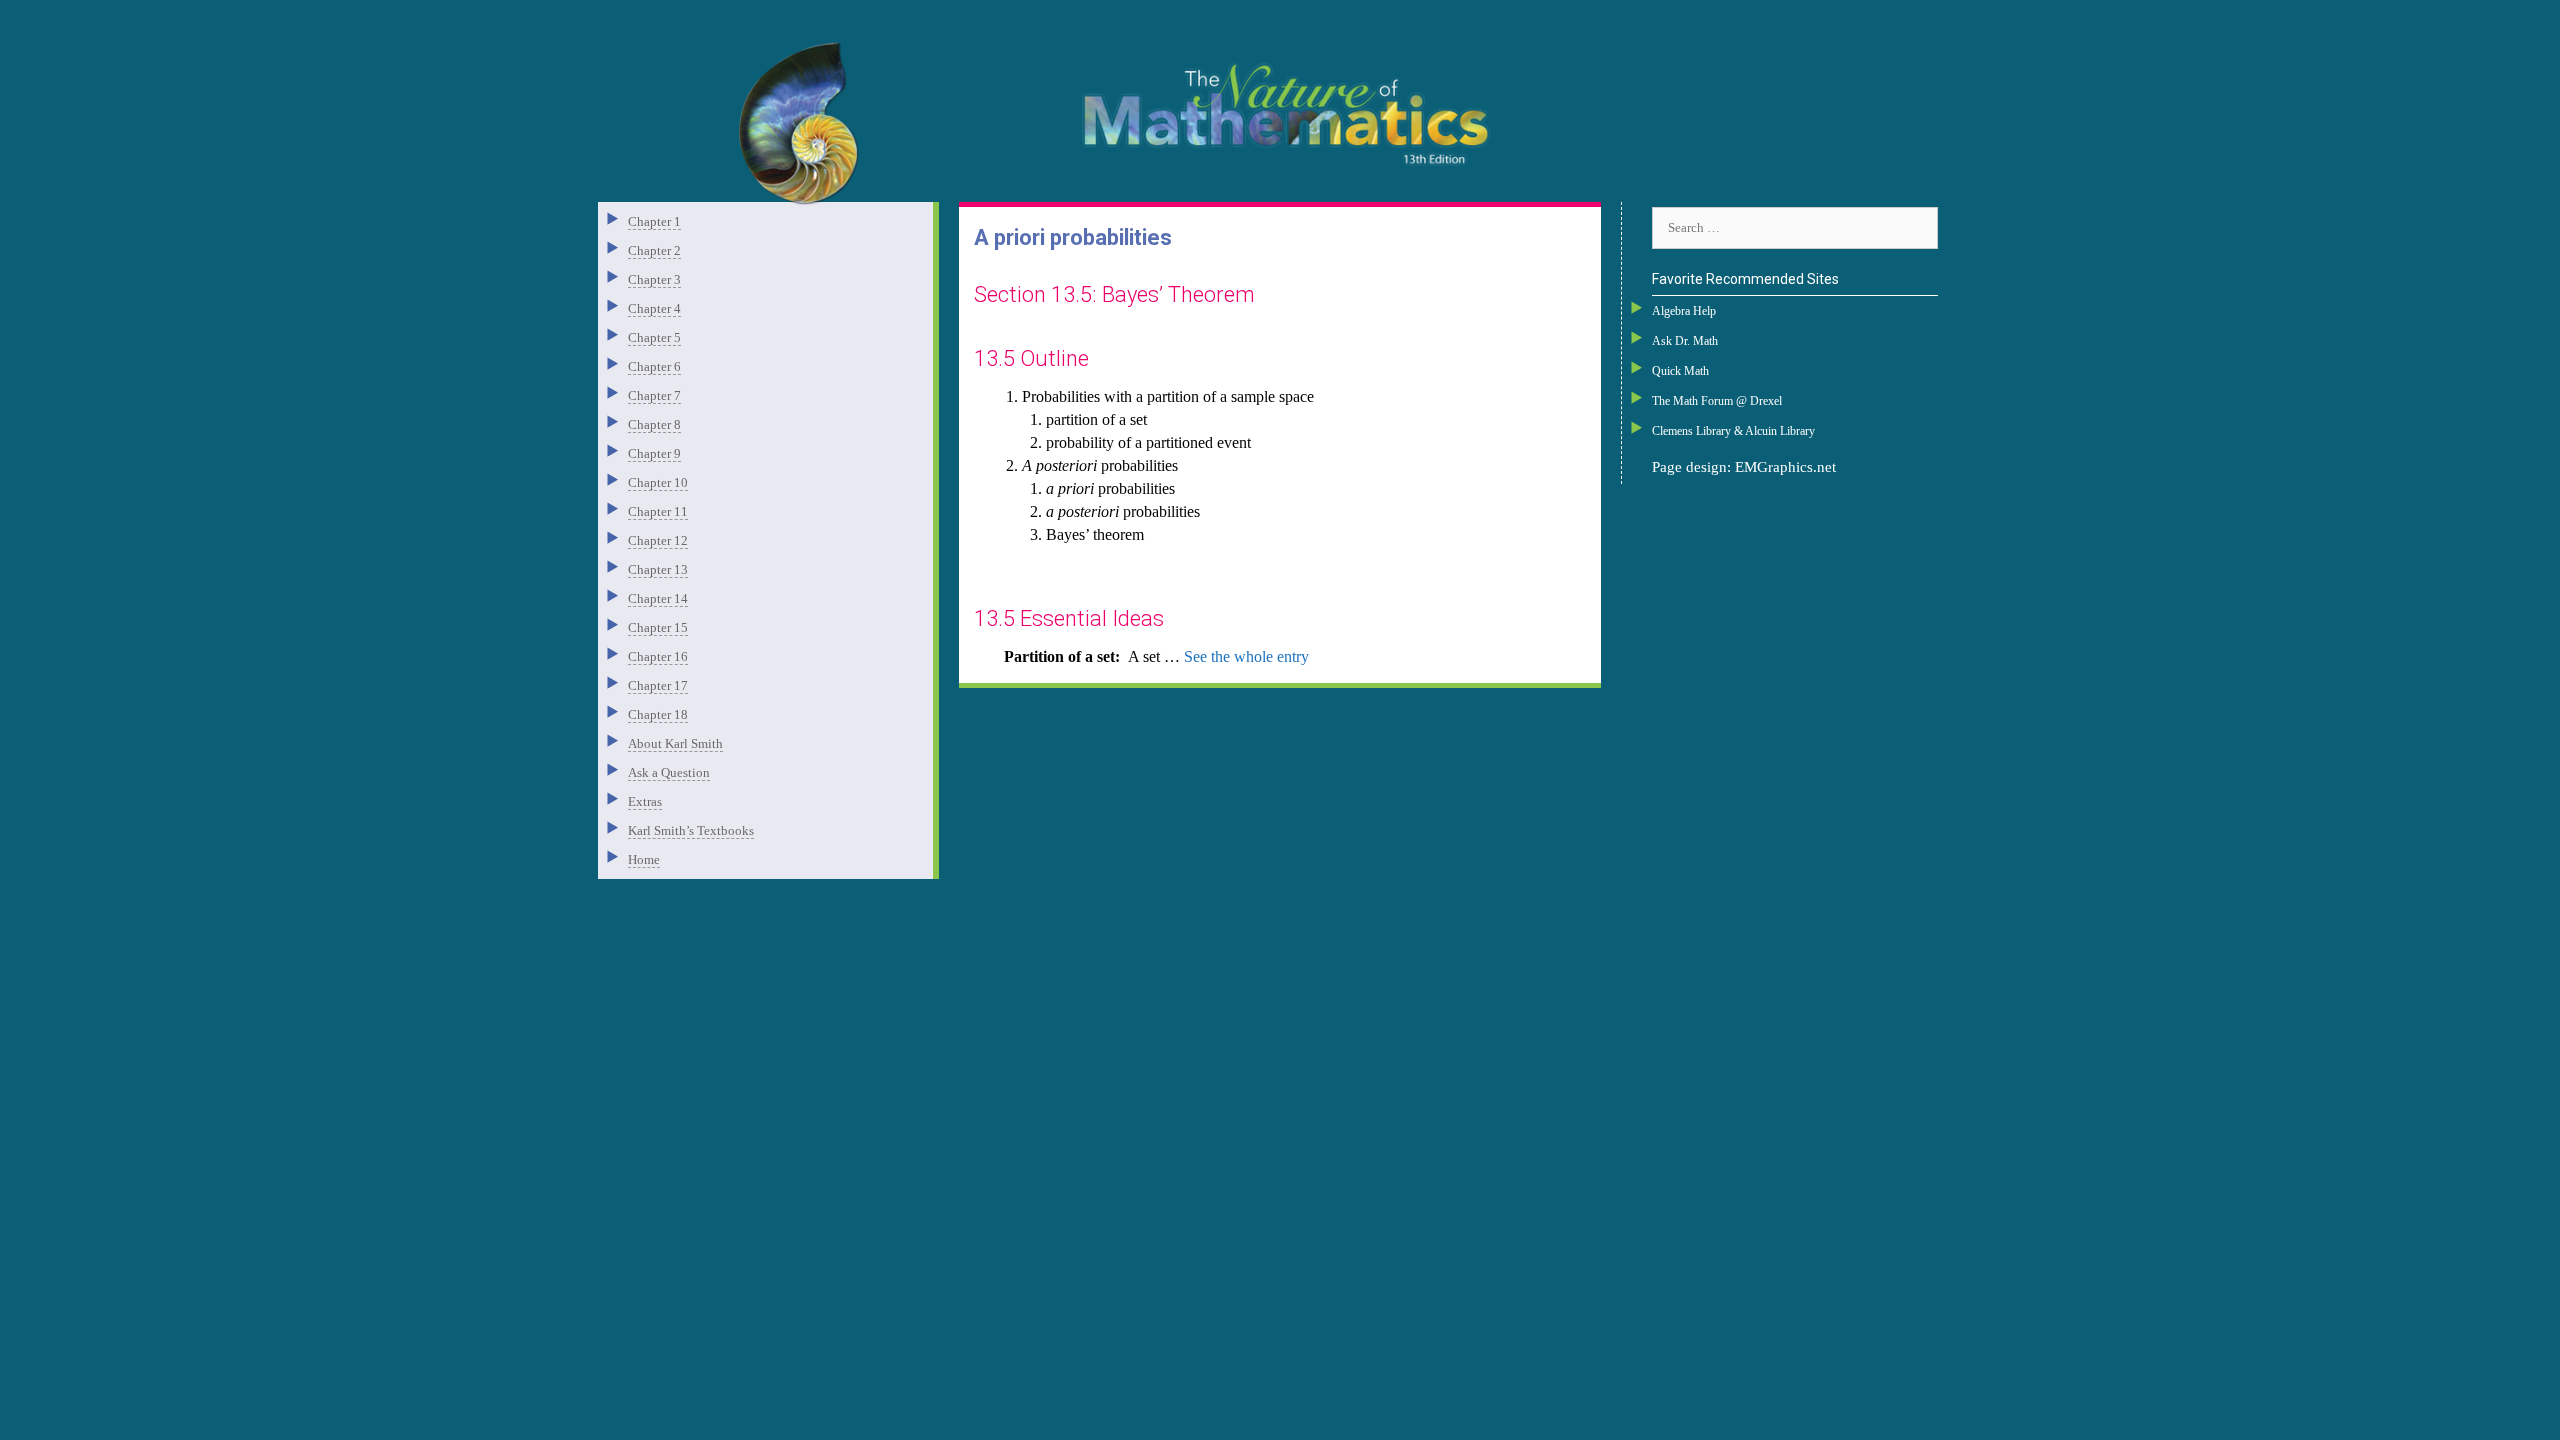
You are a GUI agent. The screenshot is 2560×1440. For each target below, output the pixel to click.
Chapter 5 (654, 337)
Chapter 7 (654, 395)
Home (644, 859)
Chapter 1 (654, 221)
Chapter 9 (654, 453)
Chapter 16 (658, 656)
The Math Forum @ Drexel (1717, 401)
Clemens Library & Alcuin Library (1733, 431)
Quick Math (1680, 371)
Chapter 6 (654, 366)
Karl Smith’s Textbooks (691, 830)
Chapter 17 (658, 685)
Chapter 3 (654, 279)
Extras (645, 801)
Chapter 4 (654, 308)
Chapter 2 (654, 250)
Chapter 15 (658, 627)
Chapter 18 (658, 714)
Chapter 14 (658, 598)
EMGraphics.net (1785, 467)
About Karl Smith (675, 743)
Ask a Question (669, 772)
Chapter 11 (658, 511)
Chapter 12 (658, 540)
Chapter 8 (654, 424)
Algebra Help (1684, 311)
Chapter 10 (658, 482)
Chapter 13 (658, 569)
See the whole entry (1246, 656)
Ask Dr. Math (1685, 341)
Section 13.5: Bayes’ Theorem (1114, 294)
